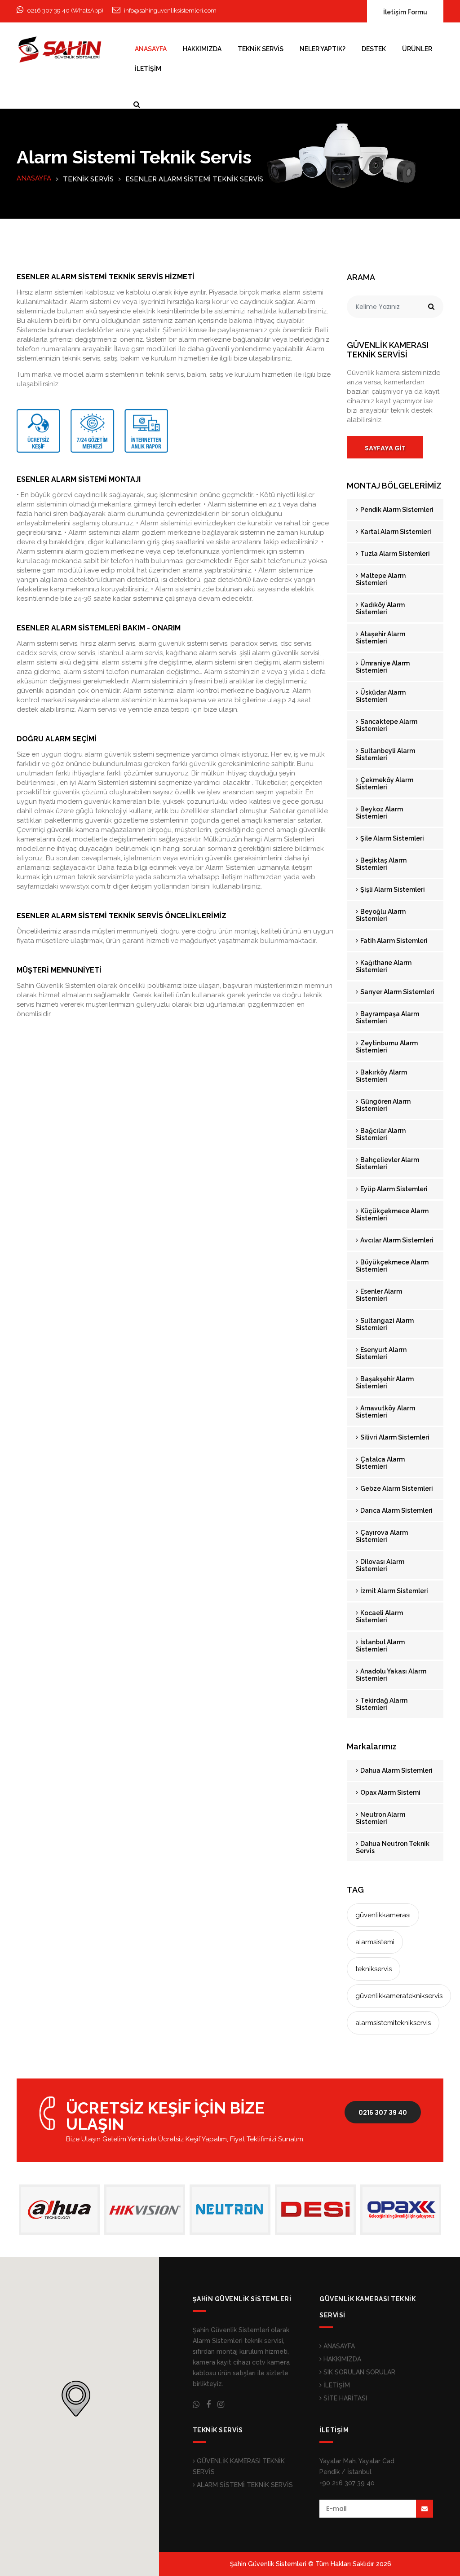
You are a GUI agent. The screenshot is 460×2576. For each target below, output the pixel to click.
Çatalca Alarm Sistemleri (380, 1463)
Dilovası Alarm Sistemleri (380, 1565)
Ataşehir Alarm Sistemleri (380, 638)
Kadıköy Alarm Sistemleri (380, 608)
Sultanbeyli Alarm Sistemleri (385, 754)
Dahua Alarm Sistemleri (396, 1770)
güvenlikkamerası (383, 1915)
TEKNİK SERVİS (261, 49)
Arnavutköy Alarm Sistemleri (385, 1412)
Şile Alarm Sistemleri (391, 838)
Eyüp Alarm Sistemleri (393, 1189)
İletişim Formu (405, 12)
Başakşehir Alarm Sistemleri (385, 1383)
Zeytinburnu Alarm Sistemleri (387, 1047)
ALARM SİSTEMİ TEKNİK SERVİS (244, 2485)
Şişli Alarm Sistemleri (392, 889)
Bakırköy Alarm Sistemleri (381, 1076)
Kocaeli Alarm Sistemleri (379, 1616)
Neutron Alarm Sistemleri (380, 1818)
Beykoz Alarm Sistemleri (379, 813)
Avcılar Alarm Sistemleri (396, 1240)
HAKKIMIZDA (202, 49)
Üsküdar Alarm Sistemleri (381, 696)
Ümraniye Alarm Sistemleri (383, 667)
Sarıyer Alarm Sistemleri (397, 992)
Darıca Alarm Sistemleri (396, 1510)
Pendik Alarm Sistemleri (396, 510)
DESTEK (374, 49)
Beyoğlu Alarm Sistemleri (381, 915)
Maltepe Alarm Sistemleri (381, 579)
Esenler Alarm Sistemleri (379, 1295)
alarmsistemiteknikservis (393, 2023)
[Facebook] (208, 2404)
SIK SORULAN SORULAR (358, 2372)
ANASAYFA (151, 49)
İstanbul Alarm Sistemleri (380, 1646)
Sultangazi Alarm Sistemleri (385, 1324)
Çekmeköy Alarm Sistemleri (385, 784)
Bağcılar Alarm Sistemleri (381, 1134)
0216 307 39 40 (383, 2113)
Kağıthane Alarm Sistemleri (384, 966)
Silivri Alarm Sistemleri (394, 1437)
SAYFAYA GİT (385, 448)
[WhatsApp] (196, 2404)
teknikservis (374, 1969)
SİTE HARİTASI (344, 2398)
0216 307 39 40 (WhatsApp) (65, 11)
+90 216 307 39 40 (347, 2483)
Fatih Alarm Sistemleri (393, 941)
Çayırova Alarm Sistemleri (382, 1536)
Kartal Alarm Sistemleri (395, 532)
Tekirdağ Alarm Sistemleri (382, 1704)
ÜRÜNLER (417, 49)
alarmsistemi (375, 1942)
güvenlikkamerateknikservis (399, 1996)
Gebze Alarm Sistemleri (396, 1488)
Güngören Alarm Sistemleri (383, 1105)
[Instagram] (221, 2404)
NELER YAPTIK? (323, 49)
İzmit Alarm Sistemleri (394, 1591)
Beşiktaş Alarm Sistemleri (381, 864)
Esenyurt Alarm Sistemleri (381, 1353)
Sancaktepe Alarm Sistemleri (387, 725)
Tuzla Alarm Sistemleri (394, 554)
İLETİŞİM (148, 69)
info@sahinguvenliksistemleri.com (170, 11)
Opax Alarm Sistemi (390, 1792)
